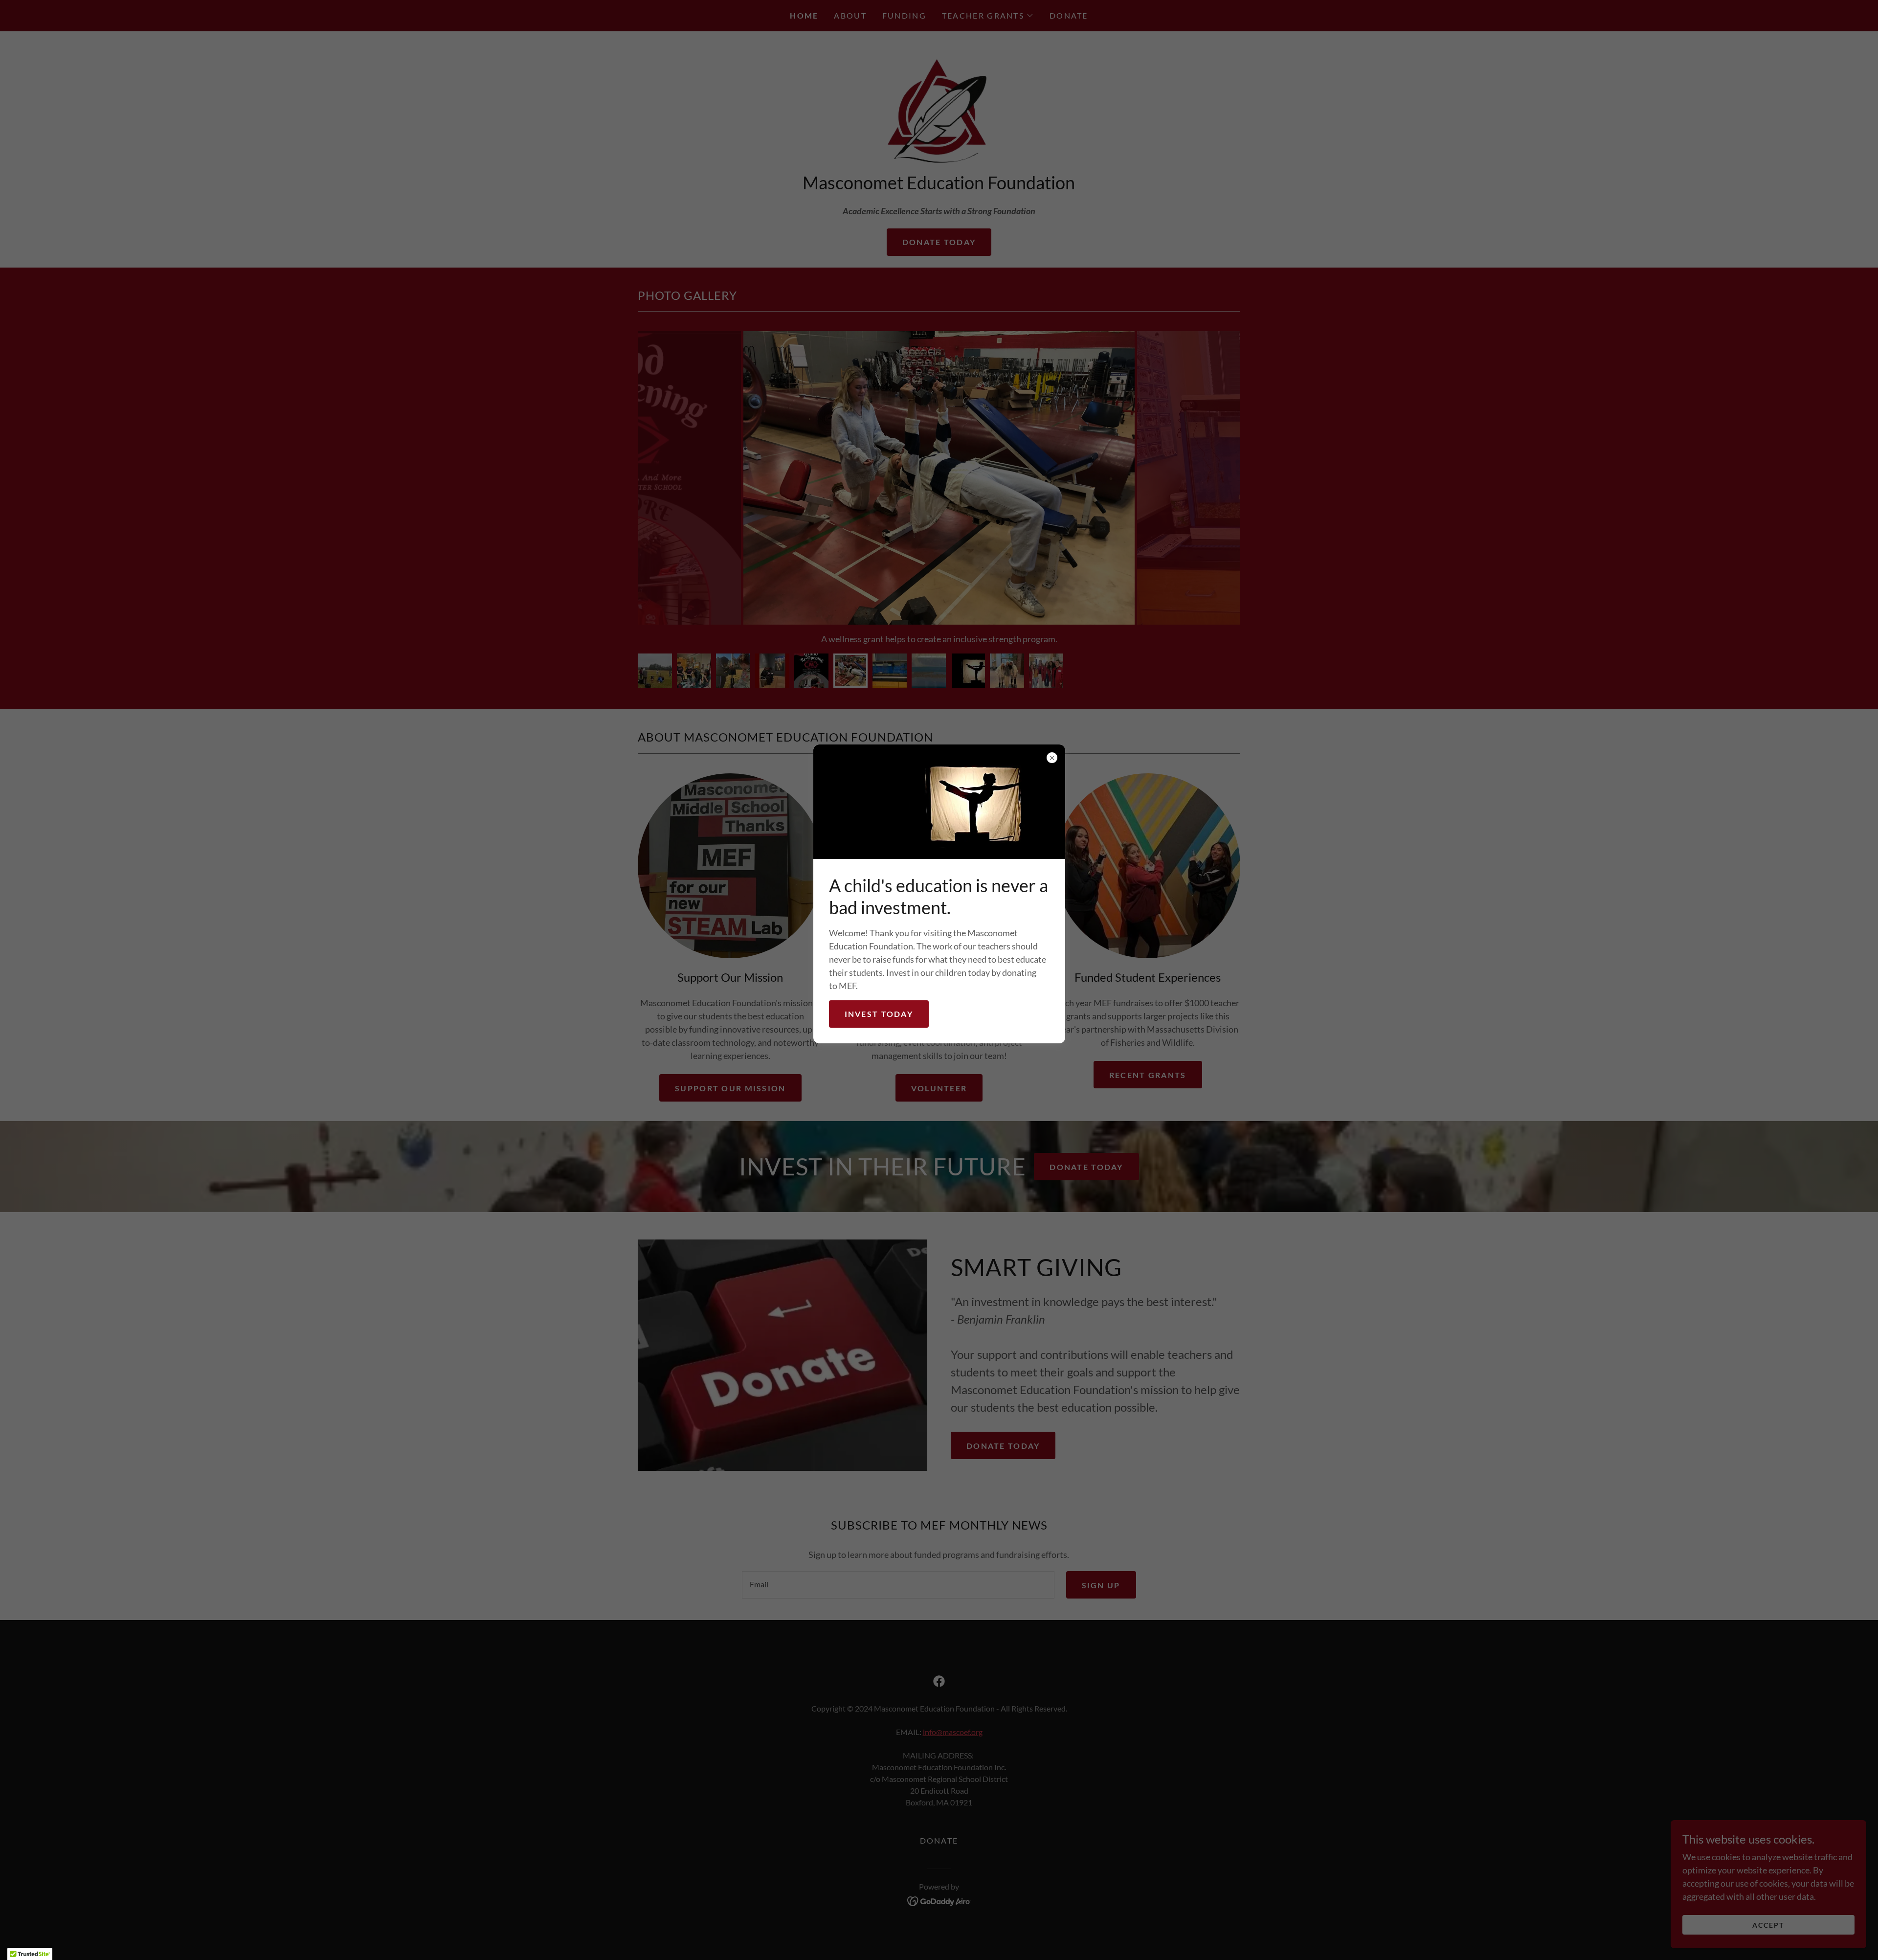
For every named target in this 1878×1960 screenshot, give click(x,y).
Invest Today (879, 1014)
